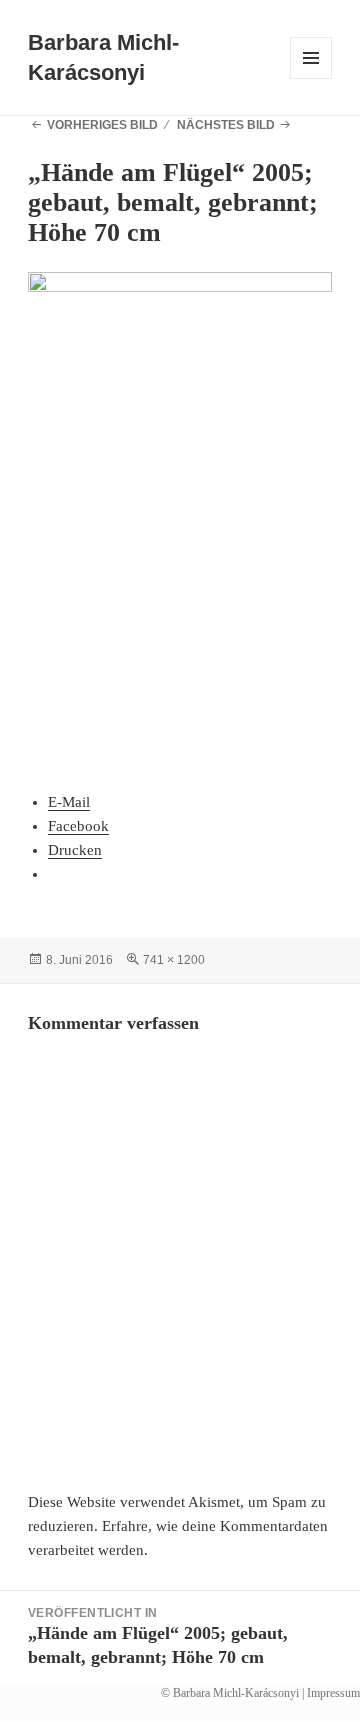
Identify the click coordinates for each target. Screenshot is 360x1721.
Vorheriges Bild (102, 125)
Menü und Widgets (311, 78)
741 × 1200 (174, 960)
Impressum (333, 1693)
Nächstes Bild (226, 125)
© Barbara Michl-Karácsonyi (230, 1693)
